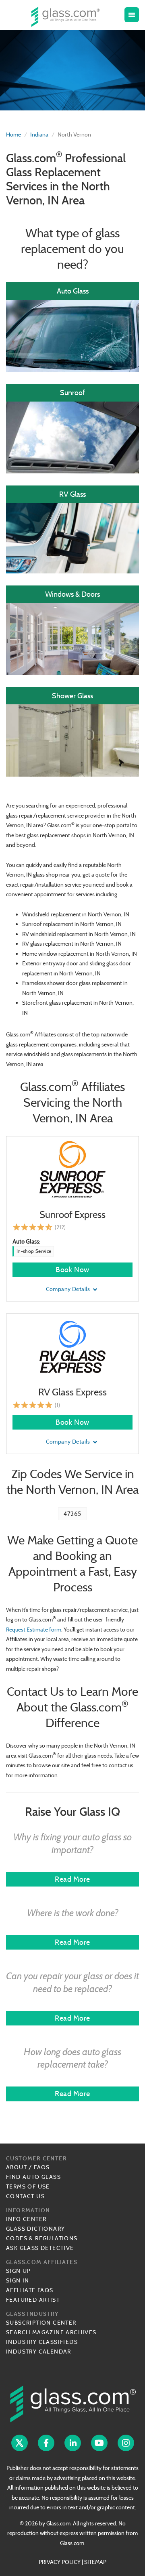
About (17, 2167)
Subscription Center (41, 2323)
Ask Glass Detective (40, 2248)
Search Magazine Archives (51, 2332)
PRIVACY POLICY (60, 2562)
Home (13, 135)
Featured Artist (33, 2300)
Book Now (72, 1270)
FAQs (42, 2167)
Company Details (69, 1289)
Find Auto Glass (33, 2177)
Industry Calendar (39, 2352)
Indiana (39, 135)
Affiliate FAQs (30, 2290)
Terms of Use (28, 2186)
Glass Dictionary (35, 2229)
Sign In (18, 2280)
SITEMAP (95, 2562)
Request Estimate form (34, 1630)
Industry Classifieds (42, 2342)
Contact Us (25, 2196)
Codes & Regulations (42, 2238)
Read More (72, 1879)
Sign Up (19, 2271)
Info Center (26, 2219)
